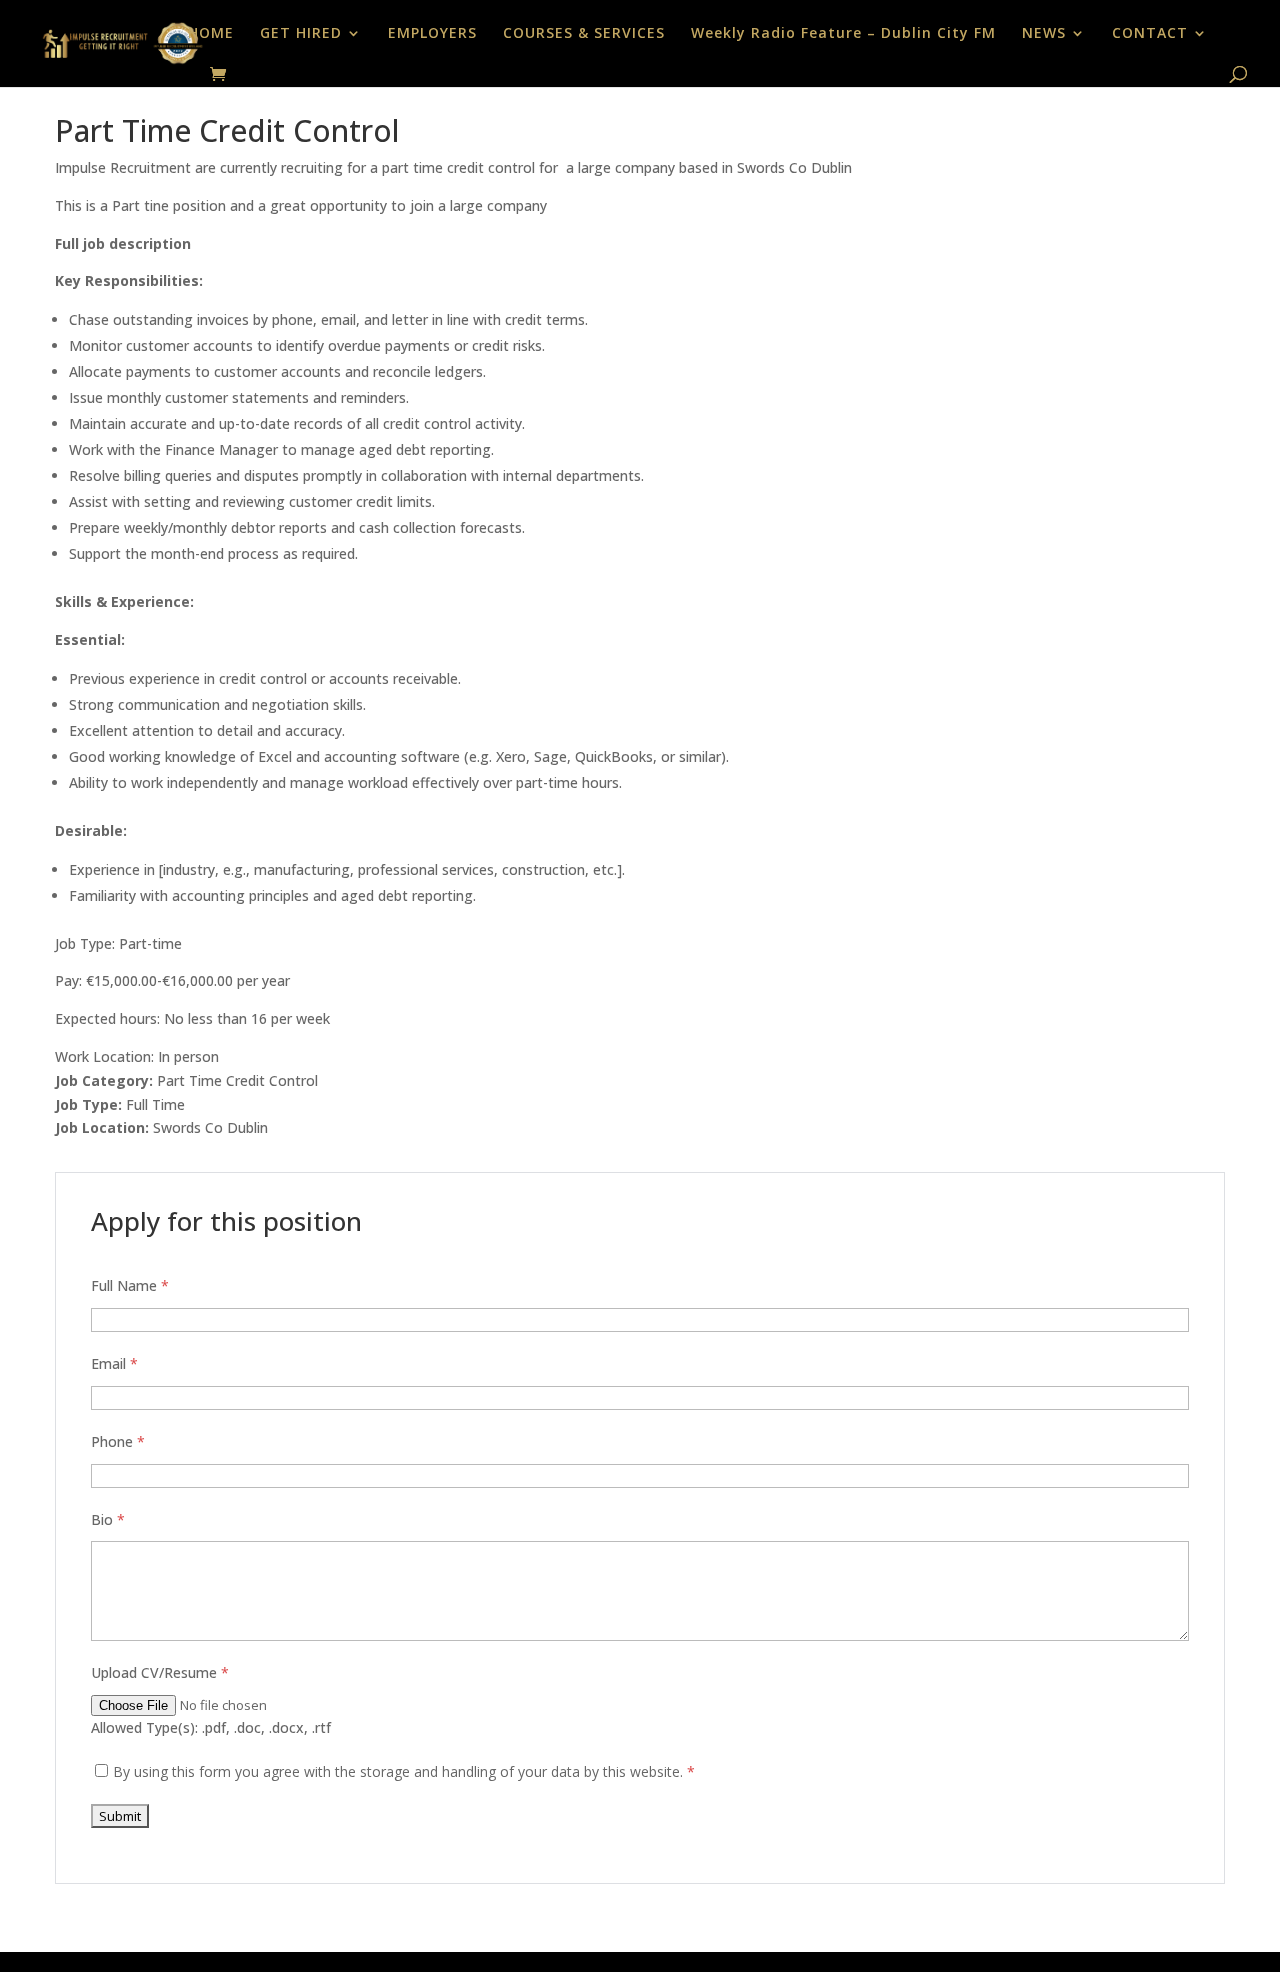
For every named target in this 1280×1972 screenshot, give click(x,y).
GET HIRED (301, 34)
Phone (118, 1441)
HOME (211, 34)
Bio (108, 1519)
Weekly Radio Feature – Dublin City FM (843, 34)
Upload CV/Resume (160, 1672)
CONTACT (1150, 34)
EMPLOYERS (432, 34)
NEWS (1044, 34)
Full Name (130, 1285)
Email (114, 1363)
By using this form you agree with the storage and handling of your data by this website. (404, 1771)
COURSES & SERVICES (584, 34)
